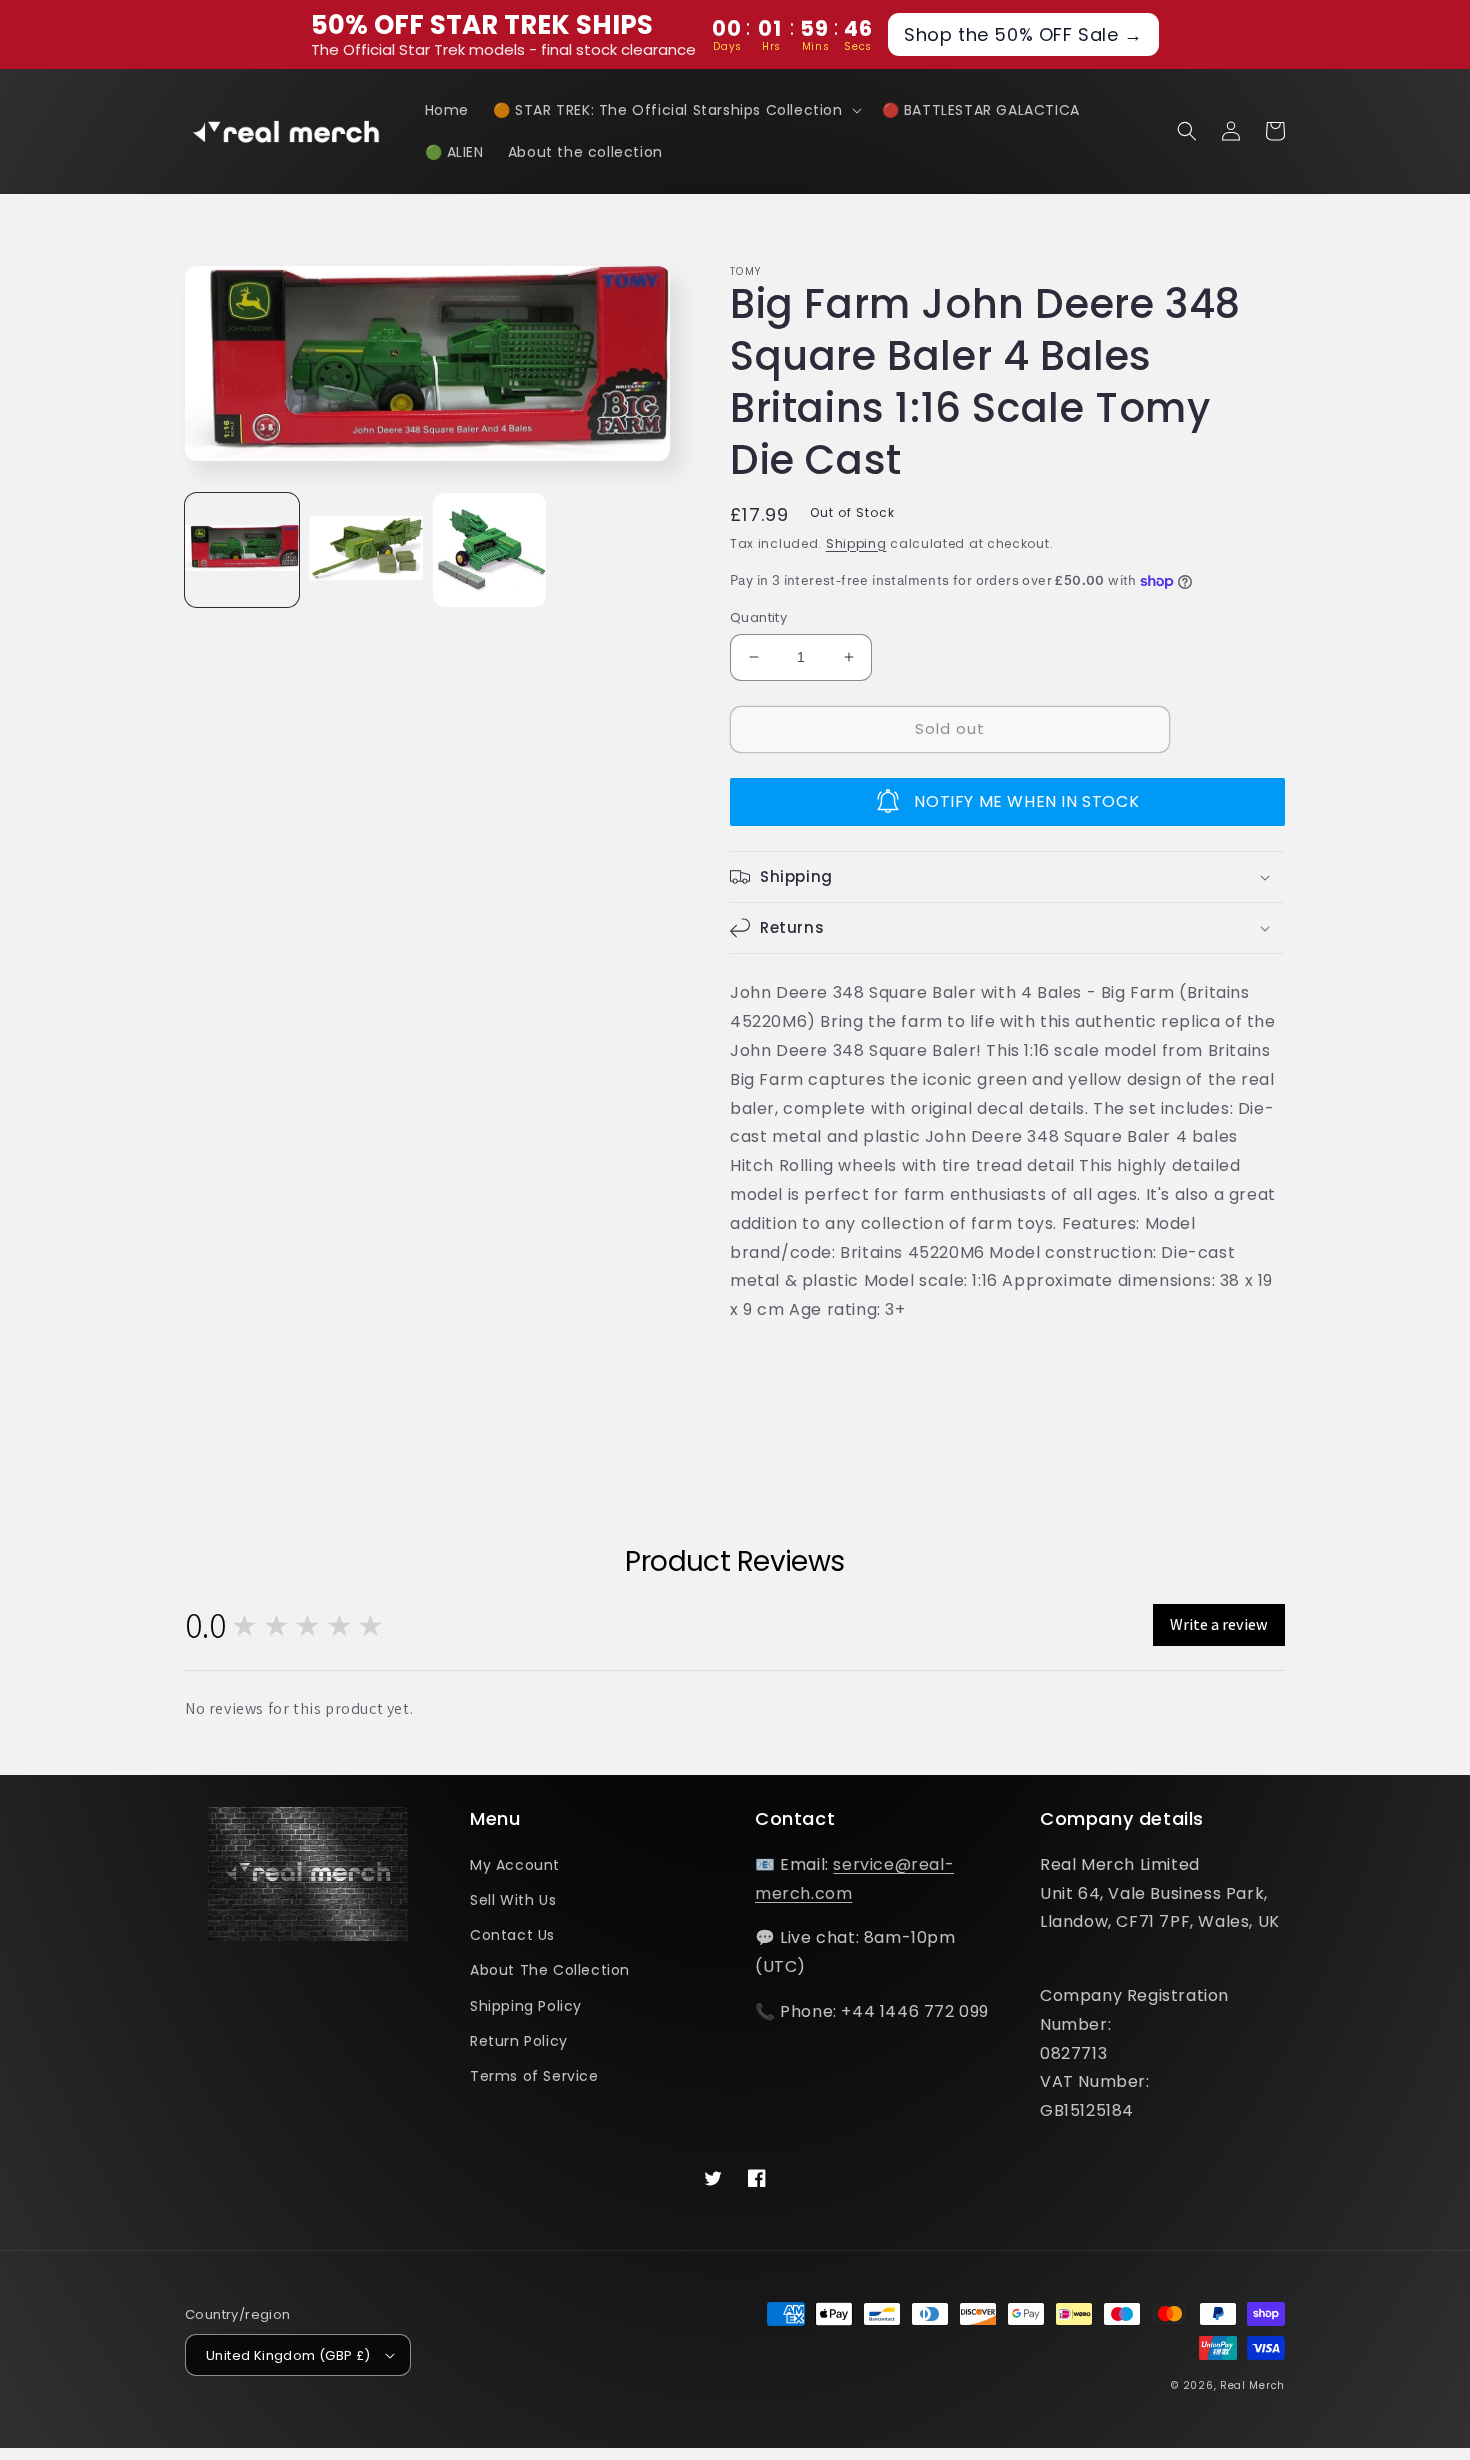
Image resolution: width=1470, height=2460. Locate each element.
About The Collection (550, 1970)
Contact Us (512, 1935)
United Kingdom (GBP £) (288, 2355)
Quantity (758, 617)
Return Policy (519, 2041)
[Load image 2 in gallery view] (366, 550)
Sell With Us (513, 1900)
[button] (675, 110)
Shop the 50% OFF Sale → (1023, 34)
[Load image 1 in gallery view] (242, 550)
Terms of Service (534, 2076)
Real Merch (1252, 2385)
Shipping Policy (526, 2006)
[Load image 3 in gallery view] (490, 550)
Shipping (856, 543)
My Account (515, 1865)
